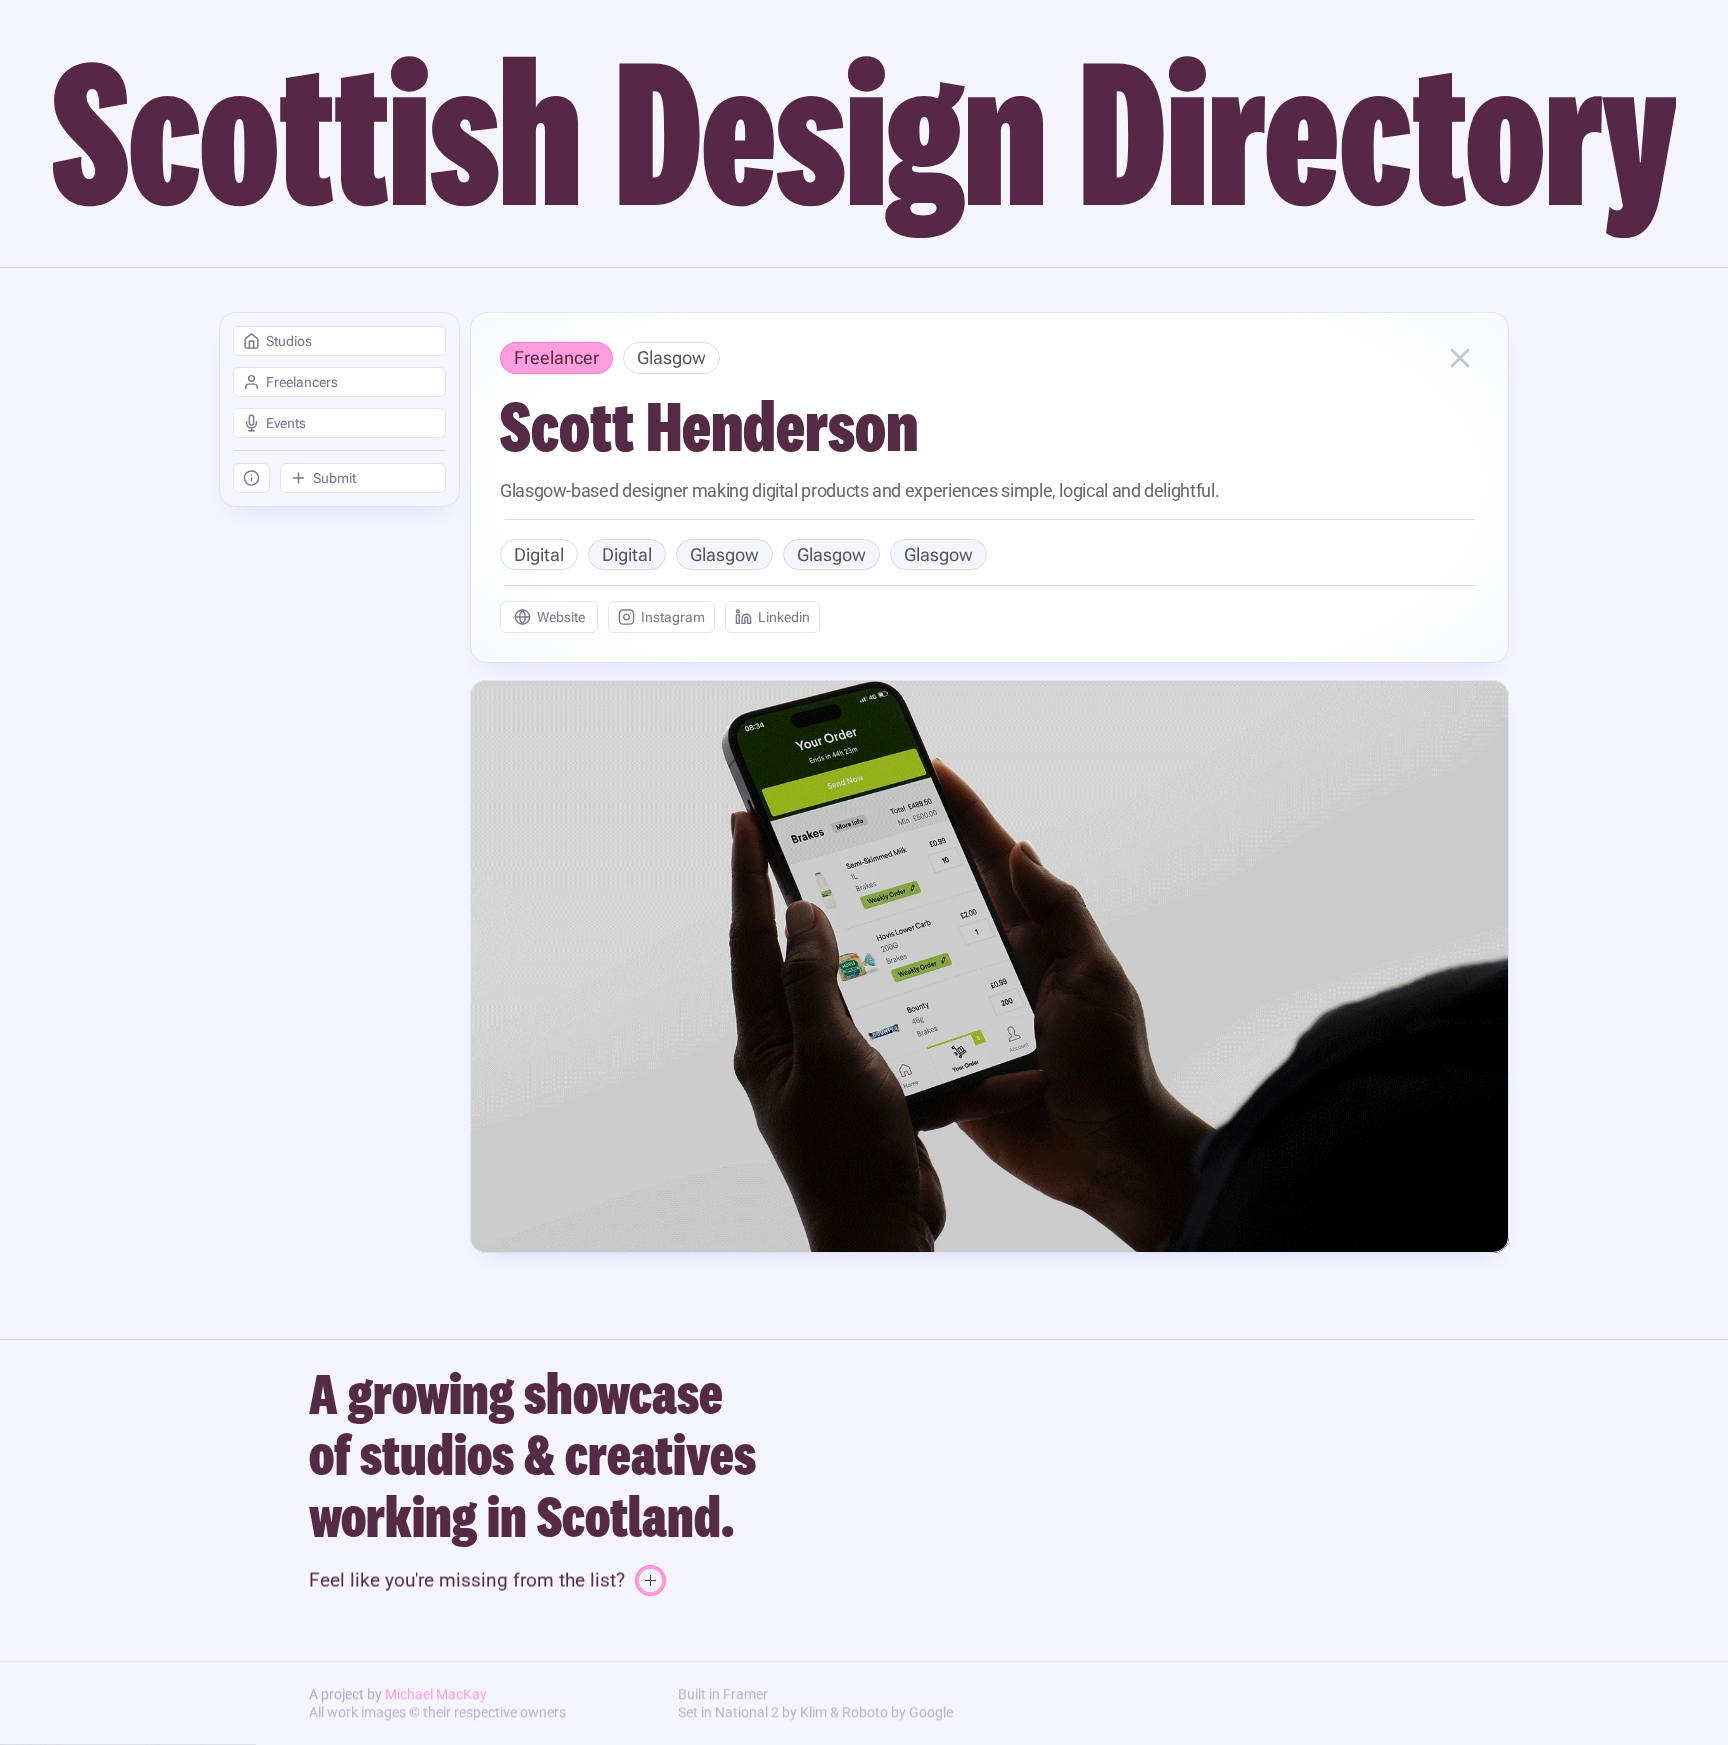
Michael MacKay (436, 1694)
